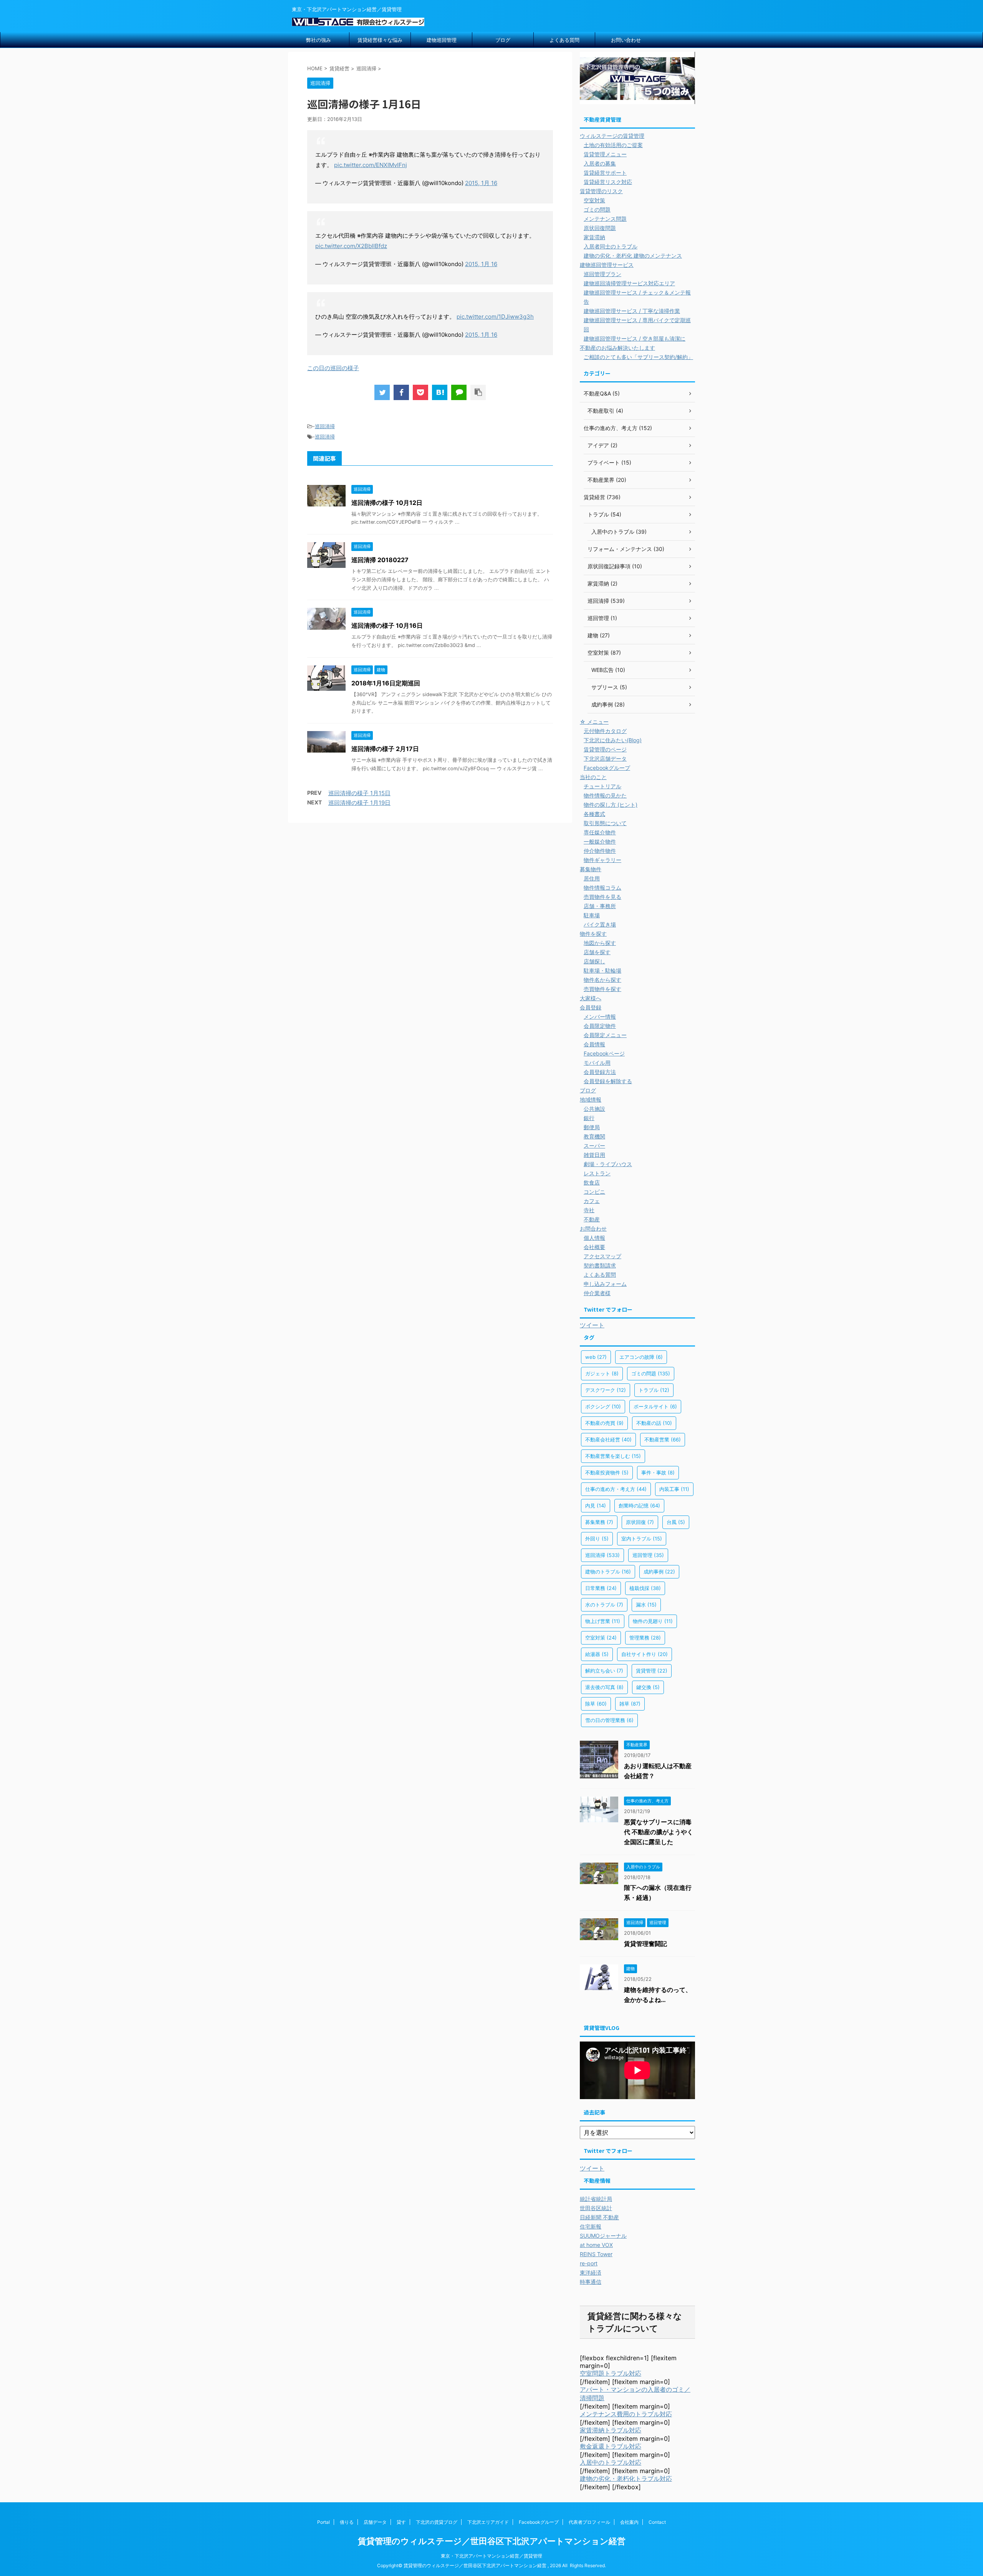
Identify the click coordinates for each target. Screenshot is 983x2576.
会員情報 (594, 1044)
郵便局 (592, 1127)
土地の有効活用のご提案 (613, 145)
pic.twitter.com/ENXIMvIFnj (371, 165)
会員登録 (591, 1007)
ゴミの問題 (597, 209)
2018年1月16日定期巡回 (386, 683)
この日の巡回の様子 (333, 368)
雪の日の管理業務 (609, 1720)
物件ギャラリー (602, 860)
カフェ (592, 1201)
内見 (596, 1506)
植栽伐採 (645, 1588)
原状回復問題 (600, 228)
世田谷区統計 (596, 2208)
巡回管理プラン (602, 274)
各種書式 (594, 814)
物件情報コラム (602, 888)
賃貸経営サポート (605, 173)
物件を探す (593, 934)
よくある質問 (564, 40)
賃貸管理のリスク (601, 191)
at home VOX (596, 2245)
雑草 (630, 1704)
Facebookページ (604, 1053)
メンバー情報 (600, 1017)
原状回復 (640, 1522)
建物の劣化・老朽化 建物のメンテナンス (633, 256)
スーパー (594, 1146)
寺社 (589, 1210)
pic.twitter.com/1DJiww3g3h (495, 317)
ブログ (503, 40)
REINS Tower (596, 2254)
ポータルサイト (655, 1406)
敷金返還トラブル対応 (611, 2446)
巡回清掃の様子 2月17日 (385, 749)
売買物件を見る (602, 897)
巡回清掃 (325, 426)
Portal (324, 2522)
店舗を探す (597, 952)
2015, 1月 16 (481, 183)
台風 (676, 1522)
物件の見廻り (653, 1621)
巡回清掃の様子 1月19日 (359, 803)
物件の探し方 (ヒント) (611, 805)
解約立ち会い (604, 1671)
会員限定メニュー (605, 1035)
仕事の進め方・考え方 (616, 1489)
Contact (657, 2522)
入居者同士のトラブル (611, 246)
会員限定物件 (600, 1026)
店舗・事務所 (600, 906)
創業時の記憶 (639, 1506)
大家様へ (591, 998)
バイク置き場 (600, 924)
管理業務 (645, 1638)
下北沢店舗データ (605, 759)
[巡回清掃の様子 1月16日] (440, 392)
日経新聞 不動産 (599, 2217)
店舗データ (375, 2522)
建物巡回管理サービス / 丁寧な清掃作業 (632, 311)
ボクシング (603, 1406)
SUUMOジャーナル (603, 2236)
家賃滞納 (594, 237)
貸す (401, 2522)
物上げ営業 (603, 1621)
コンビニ (594, 1192)
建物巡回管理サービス (607, 265)
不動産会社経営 (608, 1439)
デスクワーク (606, 1390)
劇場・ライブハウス (608, 1164)
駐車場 (592, 915)
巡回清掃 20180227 (380, 560)
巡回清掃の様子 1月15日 (359, 793)
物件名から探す (602, 980)
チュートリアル (602, 786)
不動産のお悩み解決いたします (617, 348)
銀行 (589, 1118)
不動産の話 (654, 1423)
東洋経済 (591, 2272)
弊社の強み (319, 40)
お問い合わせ (626, 40)
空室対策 (594, 200)
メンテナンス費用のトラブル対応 (626, 2414)
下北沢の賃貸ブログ (437, 2522)
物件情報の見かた (605, 795)
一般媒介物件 (600, 841)
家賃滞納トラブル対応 (611, 2430)
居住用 (592, 878)
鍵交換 (648, 1687)
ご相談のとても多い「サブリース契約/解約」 (638, 357)
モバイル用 (597, 1063)
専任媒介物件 (600, 832)
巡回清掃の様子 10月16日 (387, 625)
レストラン (597, 1173)
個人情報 (594, 1238)
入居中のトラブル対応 (611, 2462)
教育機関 (594, 1136)
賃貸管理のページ (605, 749)
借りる (347, 2522)
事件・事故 (658, 1472)
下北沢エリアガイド (488, 2522)
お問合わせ (593, 1228)
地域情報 (591, 1099)
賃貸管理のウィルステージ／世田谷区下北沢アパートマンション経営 (492, 2541)
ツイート (592, 1325)
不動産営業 (663, 1439)
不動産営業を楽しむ (613, 1456)
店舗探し (594, 961)
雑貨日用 (594, 1155)
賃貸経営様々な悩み (380, 40)
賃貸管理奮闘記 (645, 1944)
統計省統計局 (596, 2199)
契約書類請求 (600, 1265)
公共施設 (594, 1109)
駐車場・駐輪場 (602, 970)
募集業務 (599, 1522)
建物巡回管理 (442, 40)
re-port (589, 2263)
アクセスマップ (602, 1256)
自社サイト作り (645, 1654)
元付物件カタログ (605, 731)
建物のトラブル (608, 1572)
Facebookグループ (607, 768)
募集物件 (591, 869)
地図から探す (600, 943)
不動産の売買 (604, 1423)
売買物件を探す (602, 989)
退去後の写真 (604, 1687)
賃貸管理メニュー (605, 154)
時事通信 (591, 2282)
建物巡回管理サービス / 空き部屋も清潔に (635, 338)
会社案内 (629, 2522)
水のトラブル (604, 1605)
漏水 (646, 1605)
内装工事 (674, 1489)
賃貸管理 (652, 1671)
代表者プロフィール (589, 2522)
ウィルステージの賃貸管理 (612, 136)
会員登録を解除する (608, 1081)
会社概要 (594, 1247)
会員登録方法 (600, 1072)
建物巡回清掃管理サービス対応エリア (629, 283)
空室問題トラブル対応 (611, 2373)
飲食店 (592, 1182)
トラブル (654, 1390)
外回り (597, 1539)
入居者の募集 (600, 163)
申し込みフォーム (605, 1284)
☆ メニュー (594, 722)
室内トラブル (642, 1539)
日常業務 (601, 1588)
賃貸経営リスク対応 (608, 182)
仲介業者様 (597, 1293)
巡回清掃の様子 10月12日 (387, 503)
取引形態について (605, 823)
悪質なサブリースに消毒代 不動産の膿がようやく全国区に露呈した (659, 1832)
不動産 (592, 1219)
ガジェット (602, 1373)
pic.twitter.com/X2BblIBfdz (351, 246)
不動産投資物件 (607, 1472)
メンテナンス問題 (605, 219)
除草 (596, 1704)
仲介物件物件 (600, 851)
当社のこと (593, 777)
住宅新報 (591, 2226)
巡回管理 (648, 1555)
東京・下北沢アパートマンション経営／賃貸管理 (491, 2556)
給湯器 (597, 1654)
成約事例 (659, 1572)
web (596, 1357)
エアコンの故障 (641, 1357)
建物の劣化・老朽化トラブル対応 (626, 2478)
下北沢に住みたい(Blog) (613, 740)
